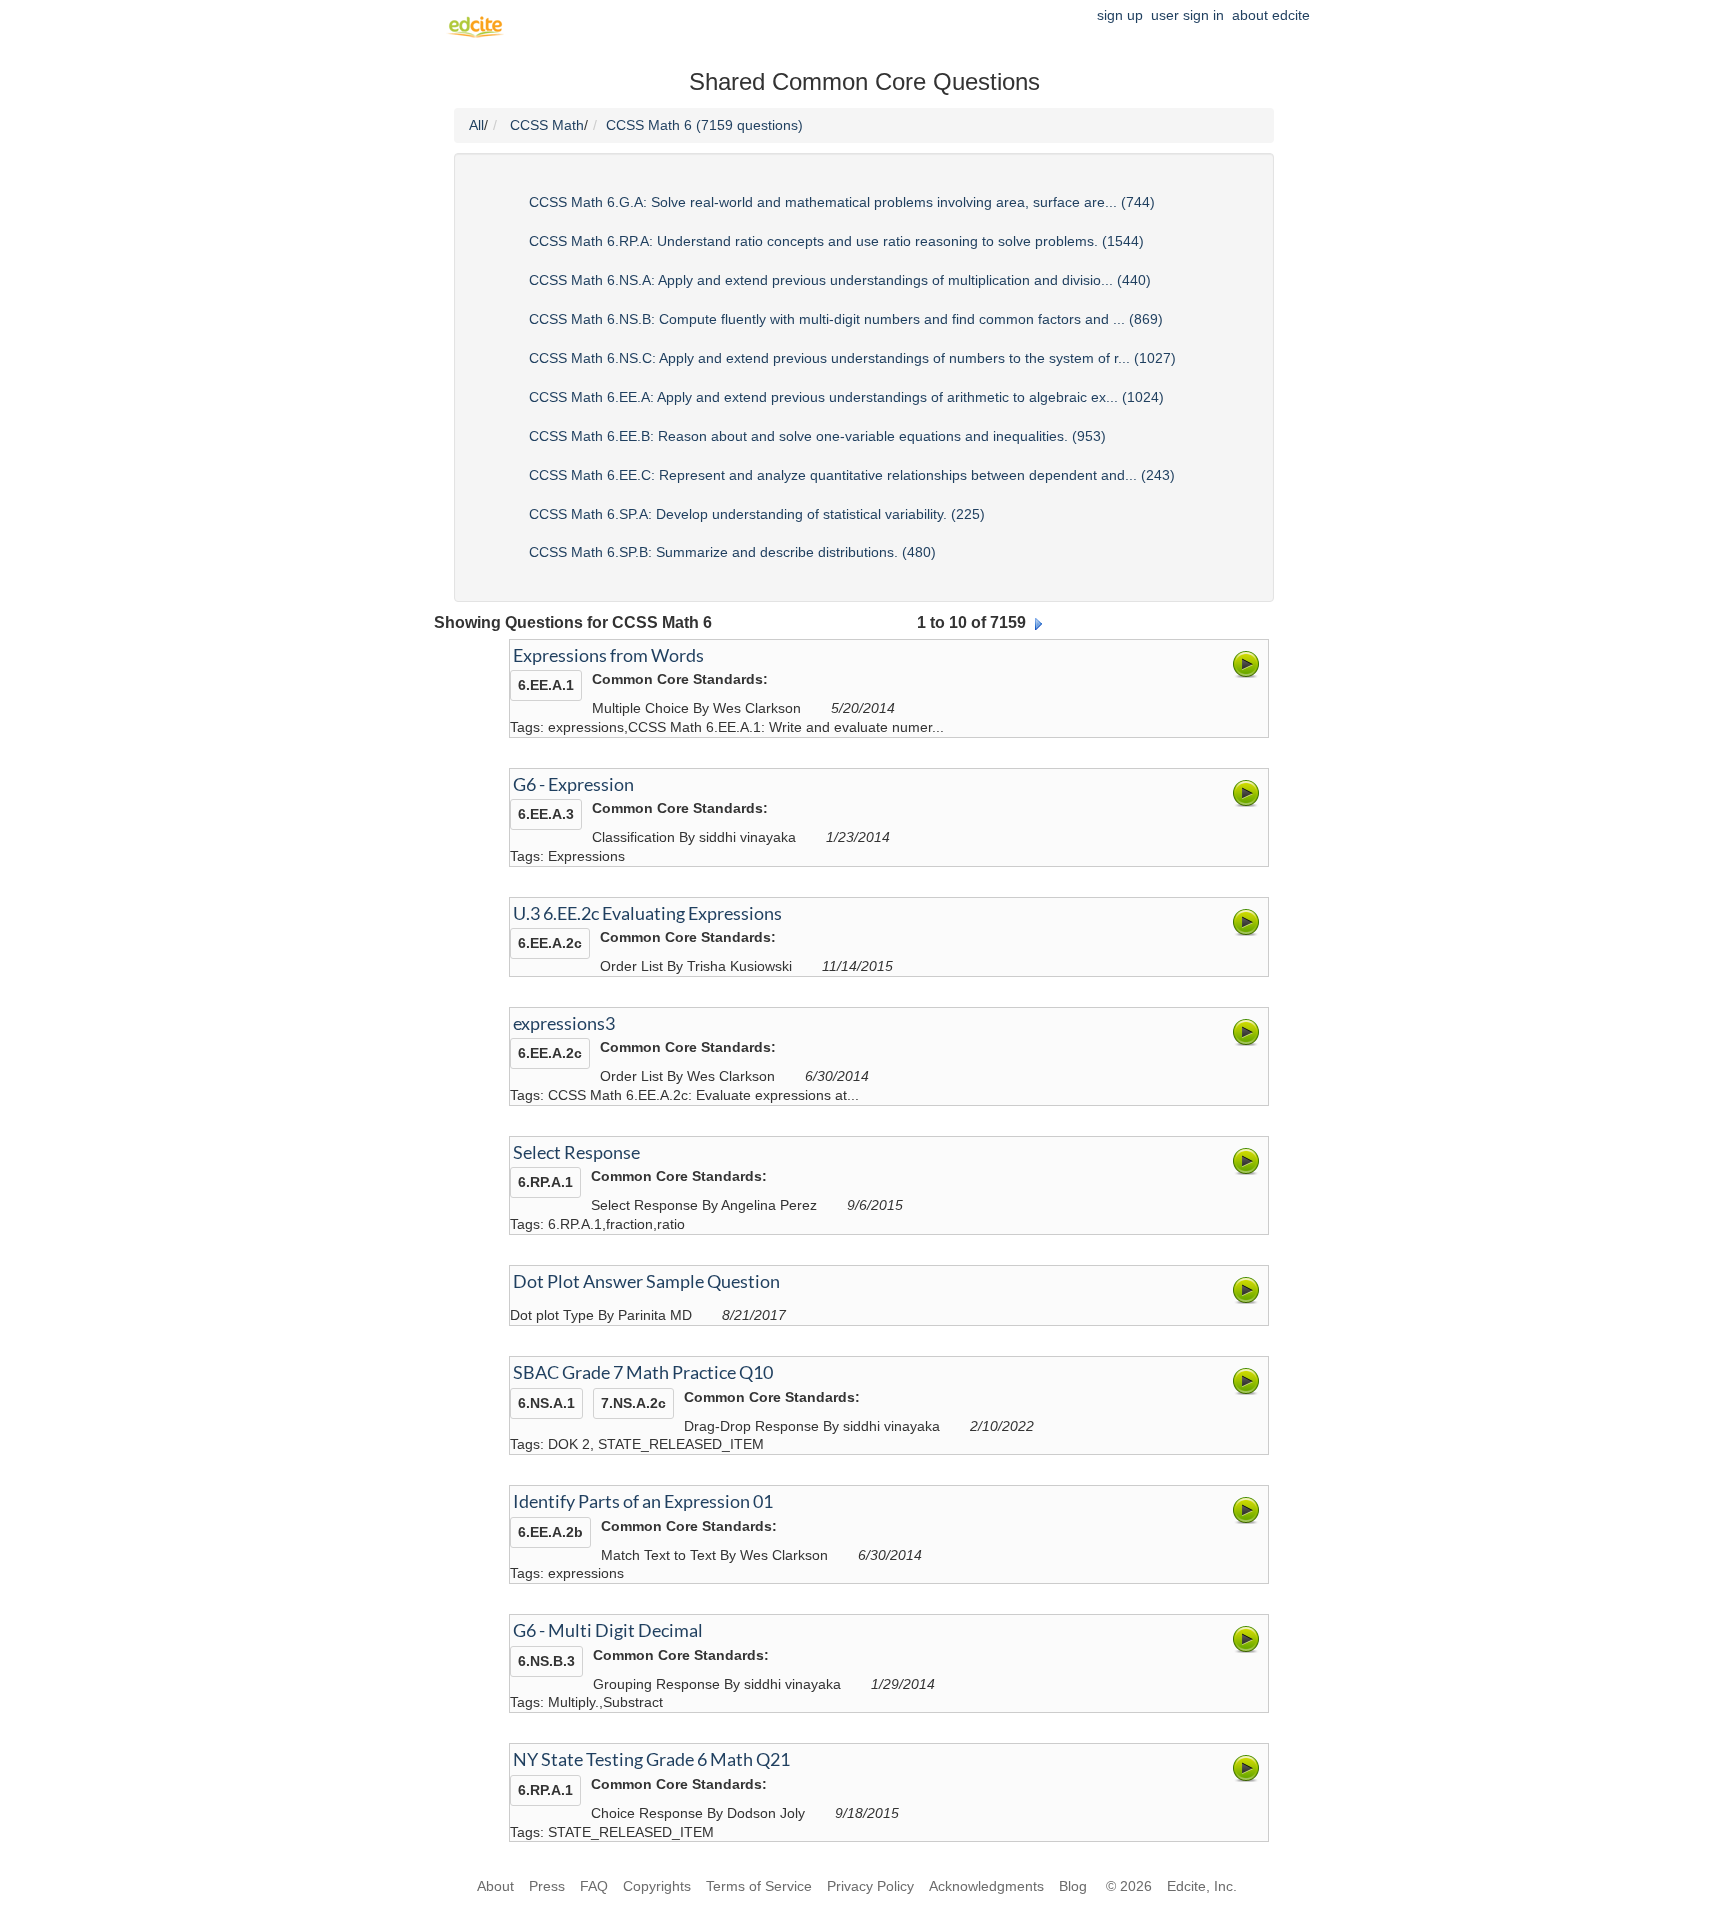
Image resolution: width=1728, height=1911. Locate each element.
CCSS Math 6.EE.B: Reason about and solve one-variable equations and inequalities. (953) (817, 436)
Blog (1075, 1886)
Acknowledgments (986, 1886)
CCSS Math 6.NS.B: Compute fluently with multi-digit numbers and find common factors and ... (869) (846, 319)
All (476, 125)
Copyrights (657, 1886)
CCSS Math (547, 125)
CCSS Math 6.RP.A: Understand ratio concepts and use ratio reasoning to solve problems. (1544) (836, 241)
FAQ (594, 1886)
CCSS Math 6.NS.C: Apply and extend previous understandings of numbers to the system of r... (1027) (852, 358)
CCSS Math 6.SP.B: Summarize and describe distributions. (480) (732, 552)
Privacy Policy (870, 1886)
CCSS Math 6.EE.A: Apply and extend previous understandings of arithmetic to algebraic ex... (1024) (846, 397)
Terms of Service (759, 1886)
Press (547, 1886)
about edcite (1271, 15)
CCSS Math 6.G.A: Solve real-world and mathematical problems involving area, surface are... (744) (842, 202)
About (495, 1886)
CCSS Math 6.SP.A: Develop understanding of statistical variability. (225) (757, 514)
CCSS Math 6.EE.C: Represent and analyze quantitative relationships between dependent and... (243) (852, 475)
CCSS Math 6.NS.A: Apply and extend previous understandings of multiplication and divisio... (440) (840, 280)
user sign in (1187, 15)
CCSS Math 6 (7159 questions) (704, 125)
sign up (1120, 15)
